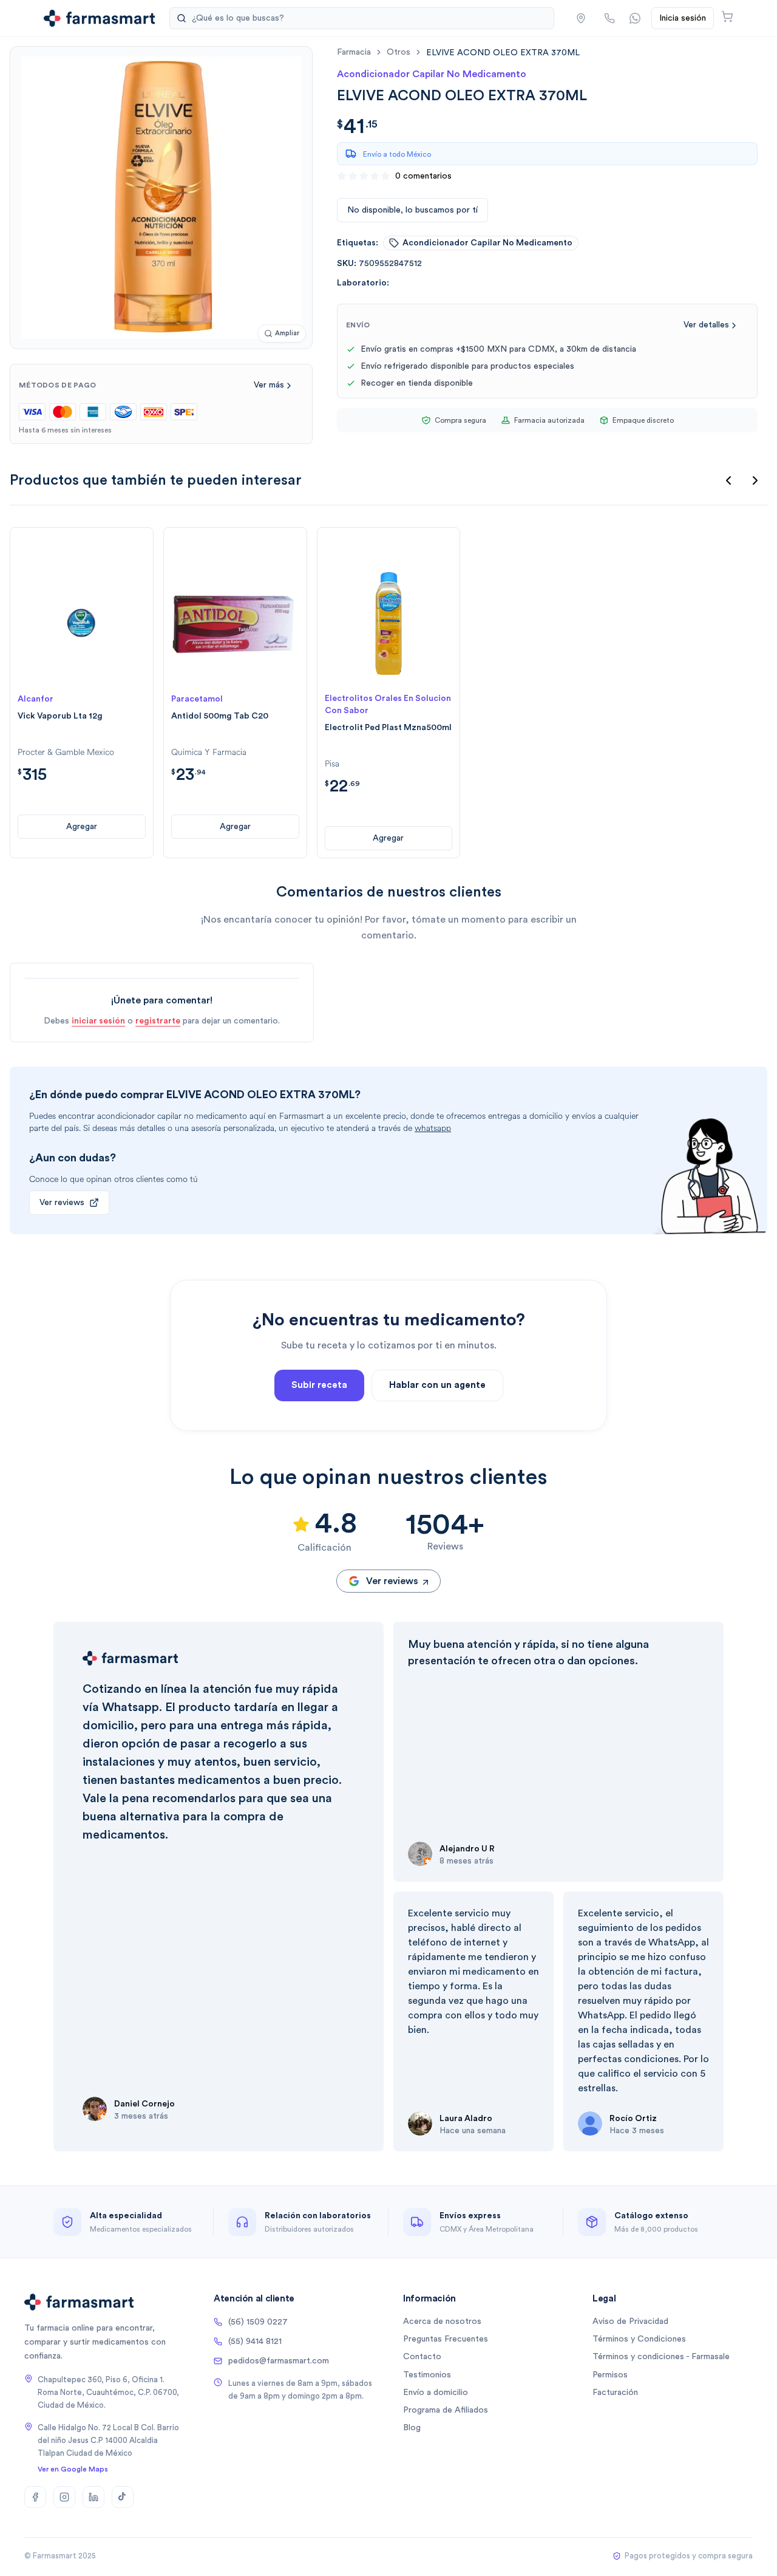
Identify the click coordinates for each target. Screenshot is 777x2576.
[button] (581, 18)
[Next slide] (755, 480)
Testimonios (427, 2375)
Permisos (610, 2375)
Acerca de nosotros (442, 2321)
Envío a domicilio (436, 2393)
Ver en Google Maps (73, 2469)
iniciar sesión (98, 1021)
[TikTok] (123, 2497)
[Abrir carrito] (727, 16)
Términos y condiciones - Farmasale (661, 2357)
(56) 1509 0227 (258, 2322)
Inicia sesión (683, 18)
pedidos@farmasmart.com (279, 2361)
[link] (503, 53)
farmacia (354, 52)
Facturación (615, 2393)
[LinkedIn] (93, 2497)
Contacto (422, 2357)
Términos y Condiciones (639, 2339)
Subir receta (319, 1385)
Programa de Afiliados (446, 2410)
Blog (412, 2428)
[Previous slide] (728, 480)
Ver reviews (62, 1203)
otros (399, 52)
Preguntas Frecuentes (446, 2339)
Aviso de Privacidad (630, 2321)
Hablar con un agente (437, 1385)
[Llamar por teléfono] (609, 18)
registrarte (158, 1021)
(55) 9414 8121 (255, 2342)
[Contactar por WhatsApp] (635, 18)
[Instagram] (64, 2497)
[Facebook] (35, 2497)
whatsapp (433, 1128)
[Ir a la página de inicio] (99, 18)
